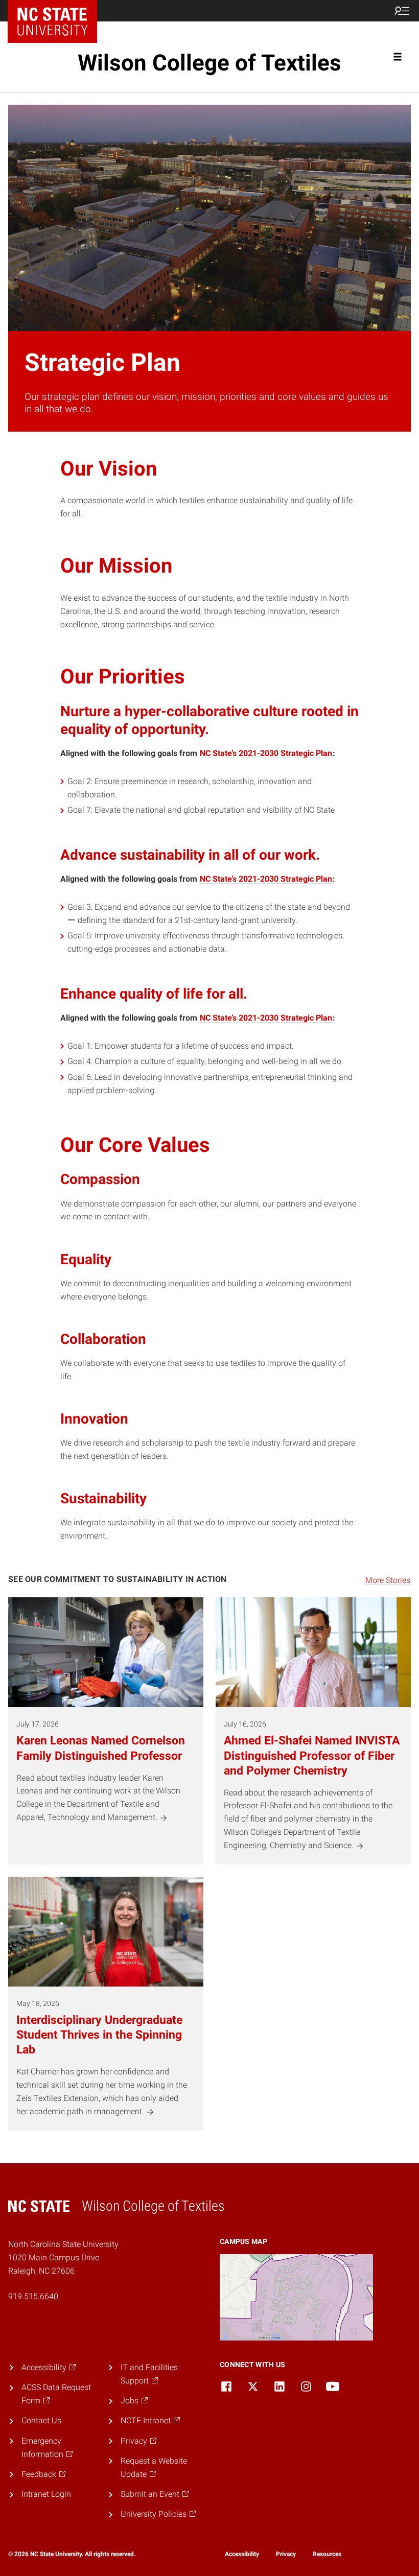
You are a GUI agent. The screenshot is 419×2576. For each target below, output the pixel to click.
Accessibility (242, 2554)
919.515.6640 (33, 2296)
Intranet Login (46, 2494)
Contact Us (41, 2420)
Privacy (286, 2554)
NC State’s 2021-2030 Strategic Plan (266, 753)
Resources (327, 2554)
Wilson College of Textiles (209, 63)
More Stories (388, 1580)
